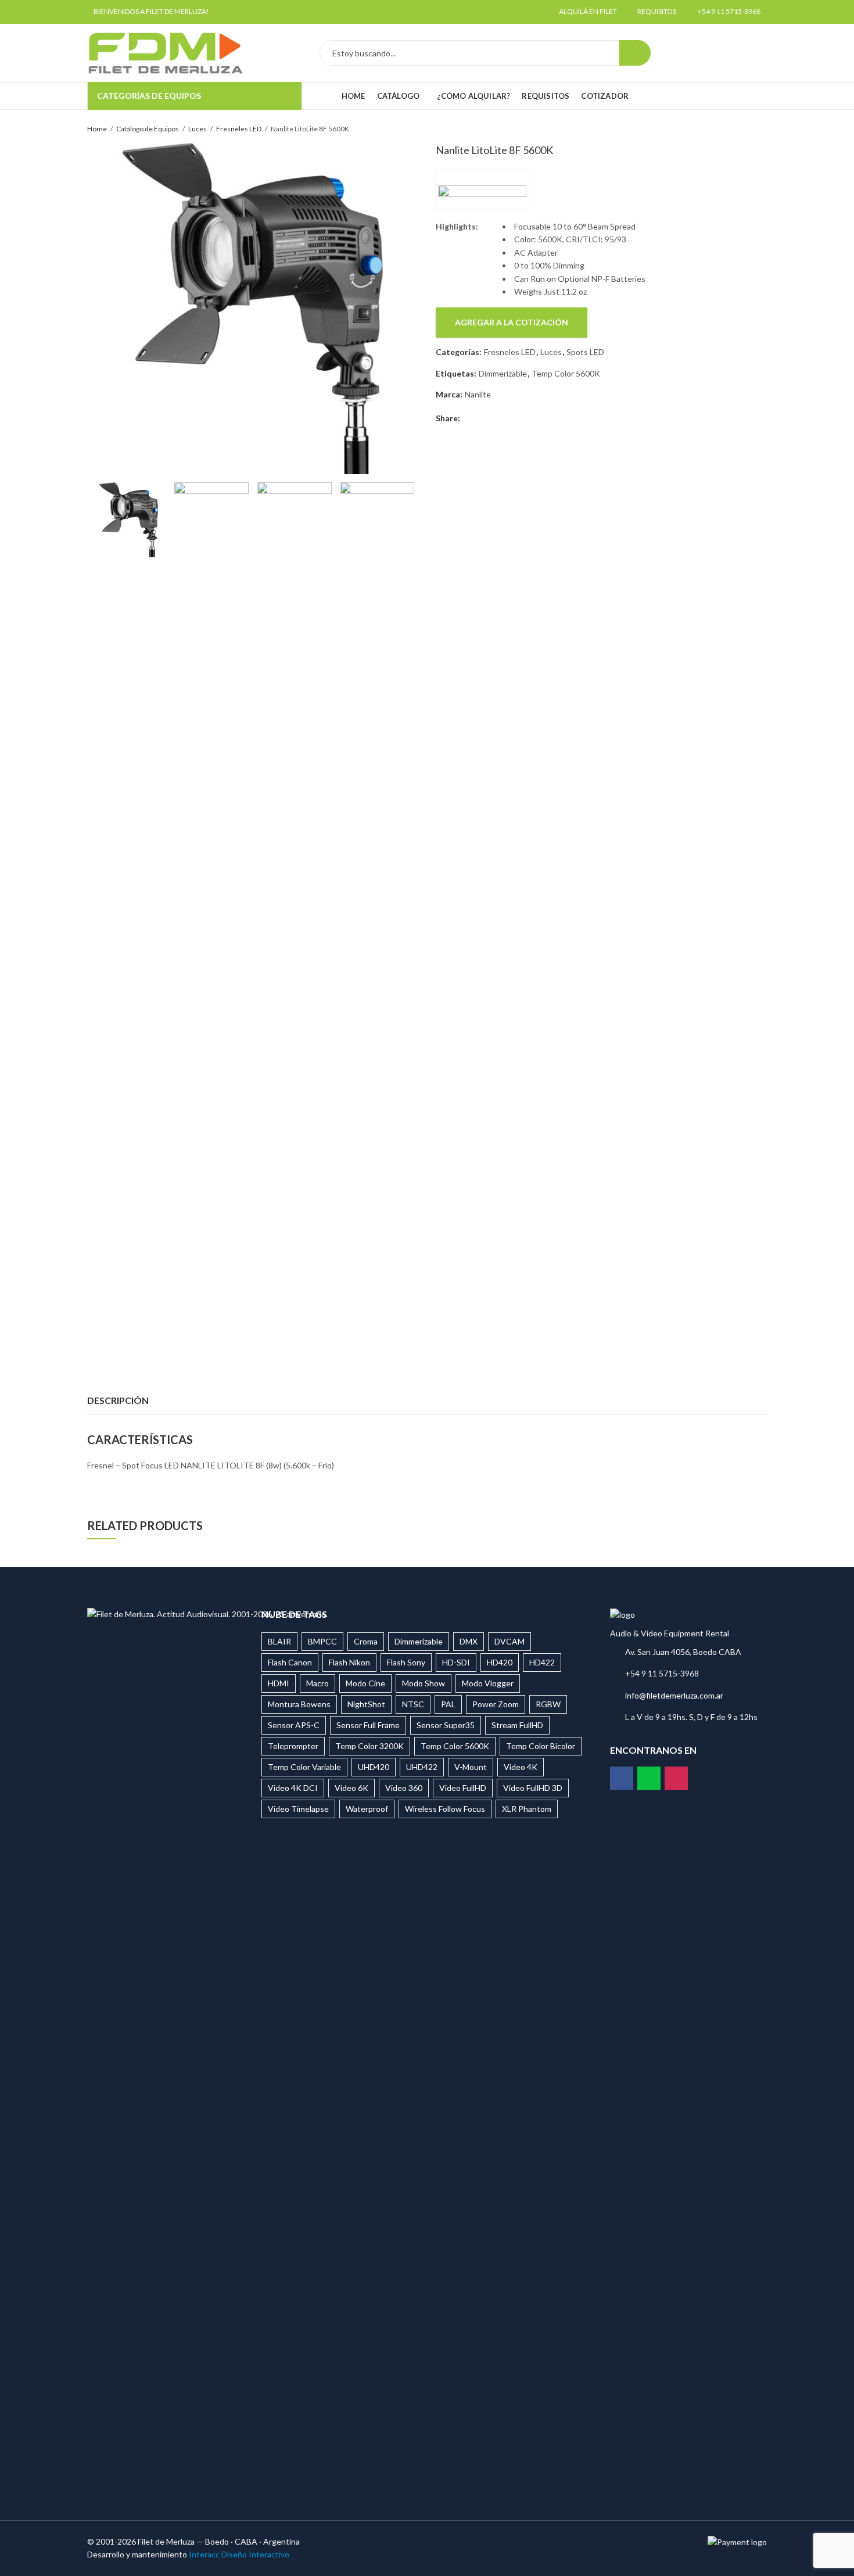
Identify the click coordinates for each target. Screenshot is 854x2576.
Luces (198, 129)
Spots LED (585, 352)
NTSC (413, 1704)
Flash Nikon (349, 1662)
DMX (469, 1641)
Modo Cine (365, 1683)
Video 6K (351, 1788)
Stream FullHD (517, 1725)
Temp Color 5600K (566, 373)
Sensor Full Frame (368, 1725)
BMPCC (322, 1641)
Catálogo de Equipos (148, 129)
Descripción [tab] (118, 1400)
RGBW (548, 1704)
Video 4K (521, 1767)
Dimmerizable (503, 373)
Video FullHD (463, 1788)
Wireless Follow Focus (445, 1809)
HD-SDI (456, 1662)
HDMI (279, 1683)
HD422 (542, 1662)
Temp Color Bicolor (541, 1746)
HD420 (500, 1662)
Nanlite (478, 394)
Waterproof (367, 1809)
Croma (366, 1641)
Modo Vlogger (488, 1683)
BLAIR (279, 1641)
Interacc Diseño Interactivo (239, 2554)
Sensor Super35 (446, 1725)
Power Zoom (496, 1704)
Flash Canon (290, 1662)
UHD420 (374, 1767)
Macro (317, 1683)
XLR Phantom (527, 1809)
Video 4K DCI (293, 1788)
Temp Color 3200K (369, 1746)
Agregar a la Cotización (512, 322)
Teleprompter (293, 1746)
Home (97, 129)
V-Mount (471, 1767)
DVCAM (509, 1641)
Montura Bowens (299, 1704)
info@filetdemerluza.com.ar (674, 1695)
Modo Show (424, 1683)
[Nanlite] (482, 189)
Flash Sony (406, 1662)
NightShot (366, 1704)
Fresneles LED (239, 129)
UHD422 (422, 1767)
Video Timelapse (298, 1809)
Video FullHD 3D (533, 1788)
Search (635, 53)
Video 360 (404, 1788)
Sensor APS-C (294, 1725)
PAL (448, 1704)
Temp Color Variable (304, 1767)
